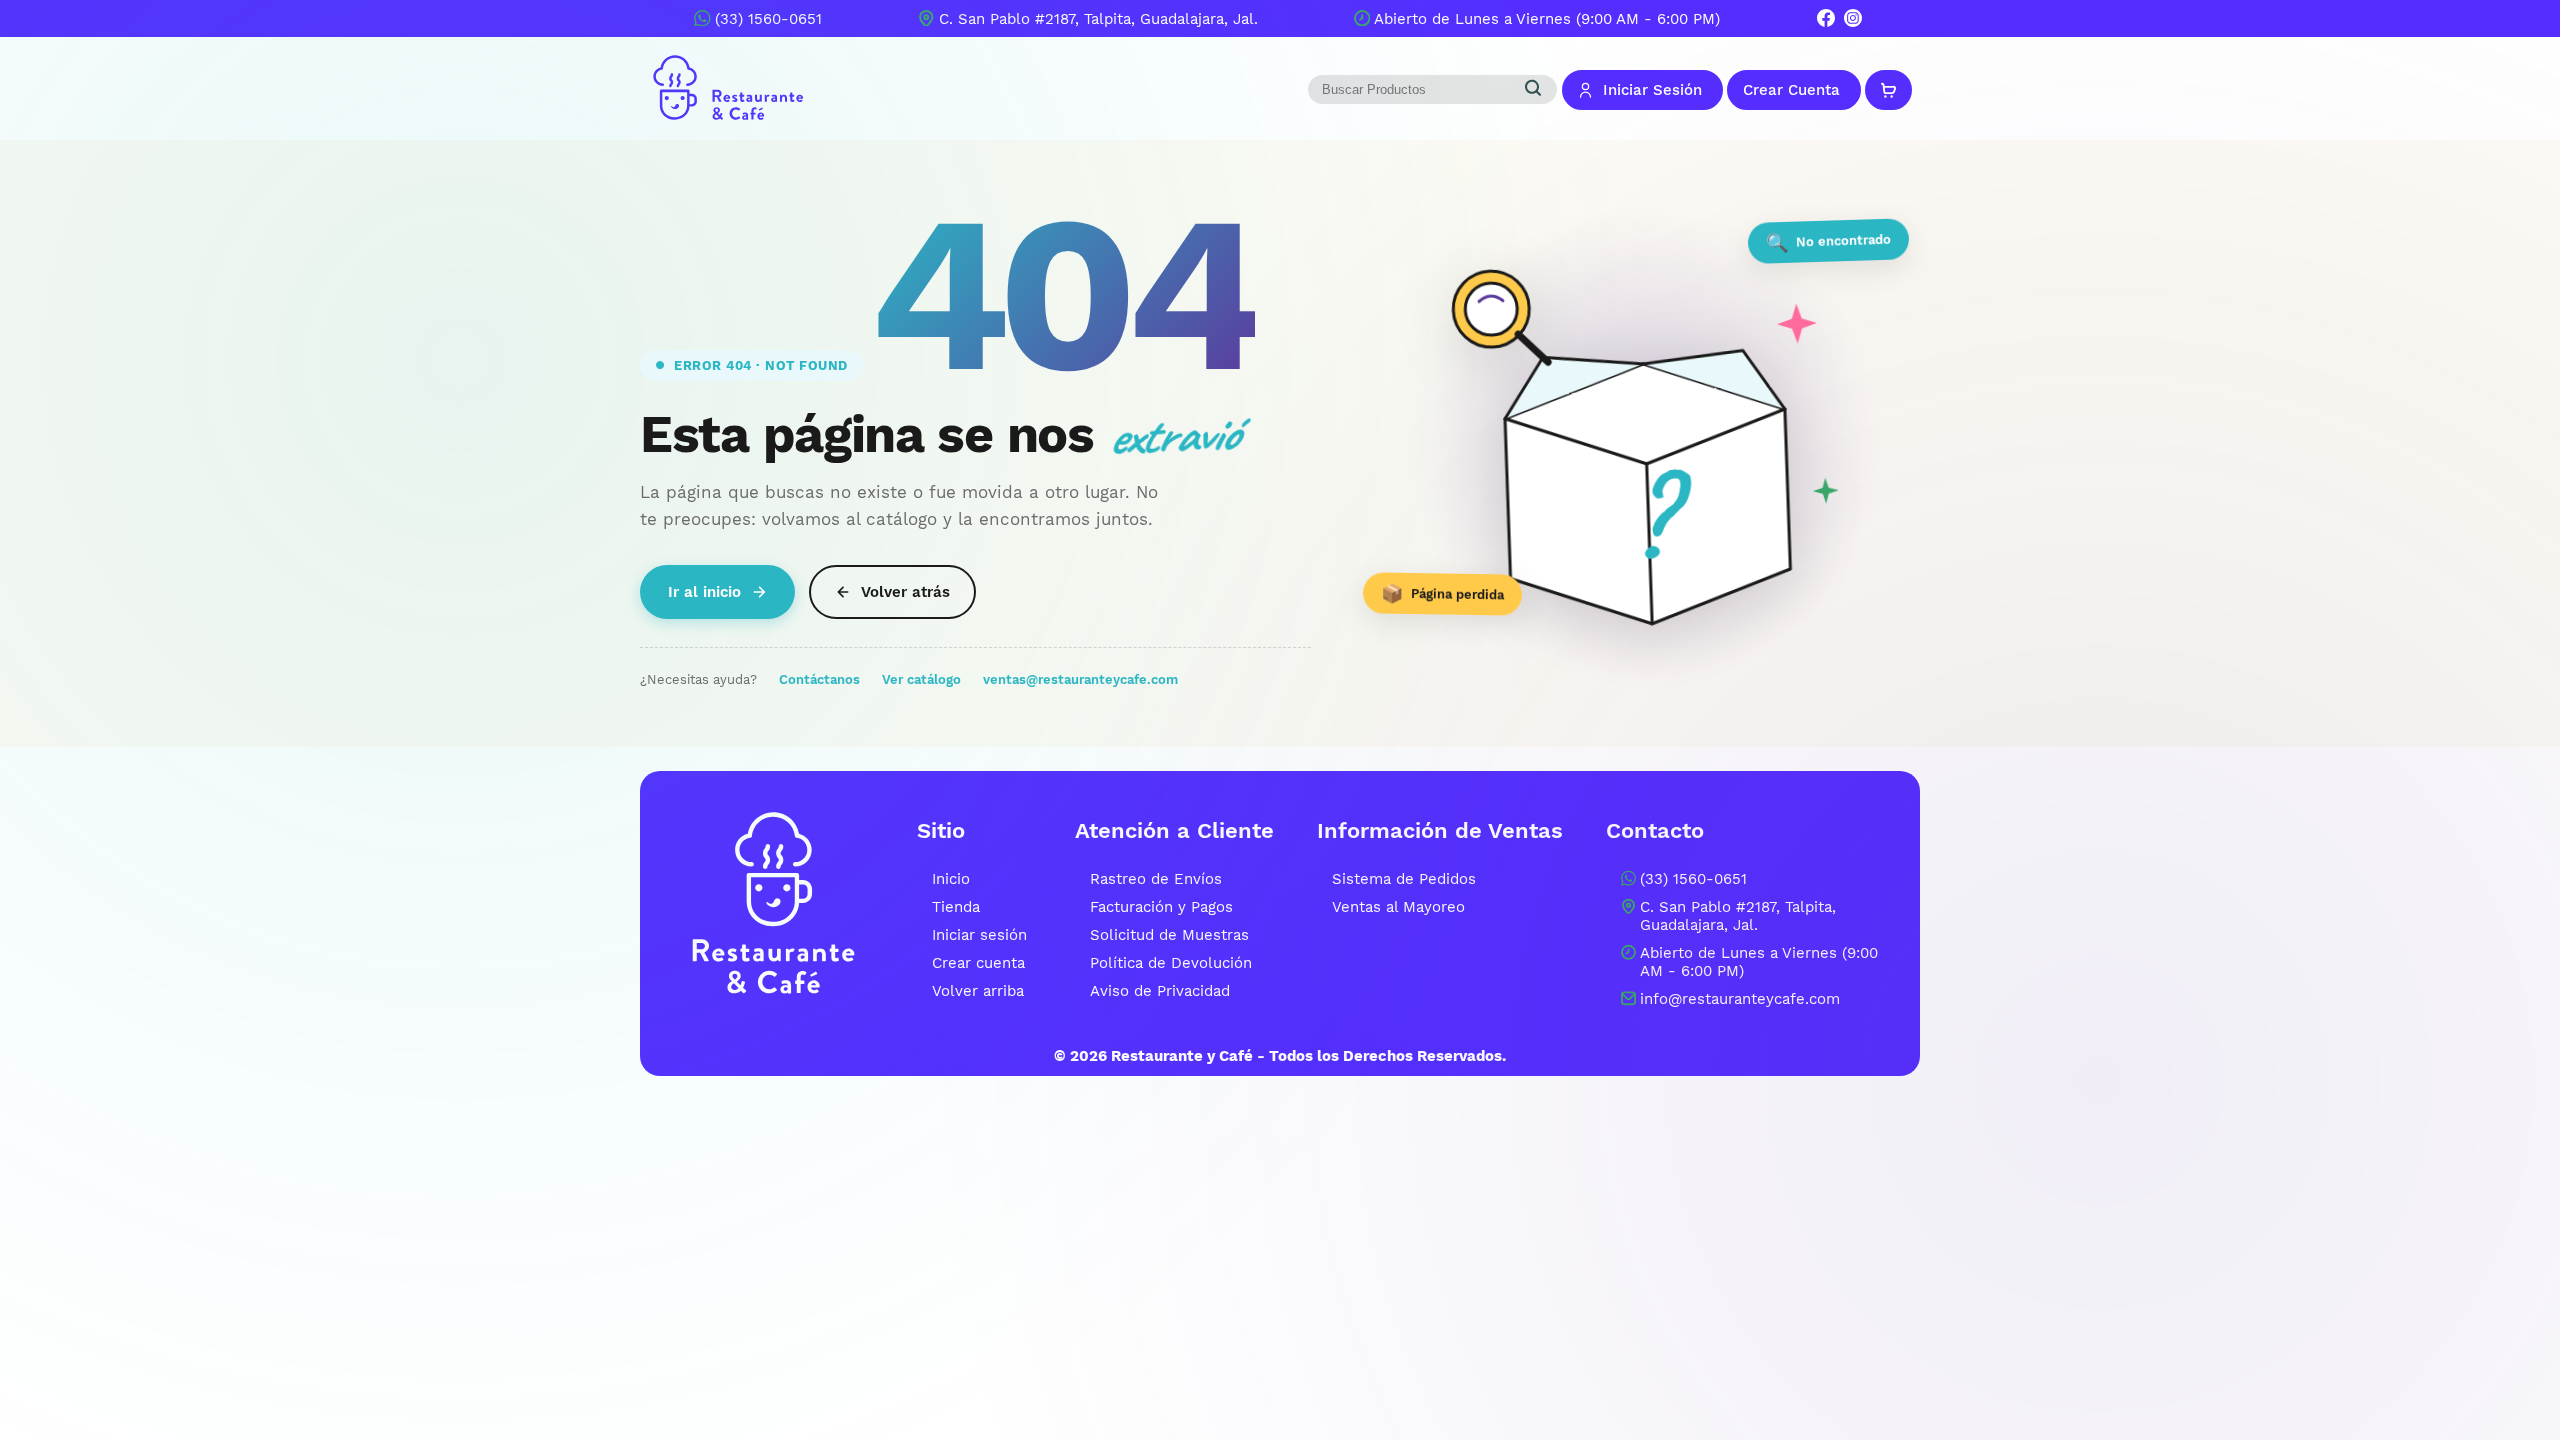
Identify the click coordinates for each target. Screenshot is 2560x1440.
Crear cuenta (978, 963)
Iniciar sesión (979, 935)
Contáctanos (819, 679)
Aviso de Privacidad (1160, 991)
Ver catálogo (921, 679)
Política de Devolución (1171, 963)
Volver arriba (978, 991)
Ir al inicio (704, 592)
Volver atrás (905, 592)
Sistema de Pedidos (1404, 879)
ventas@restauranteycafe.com (1080, 679)
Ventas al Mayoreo (1398, 907)
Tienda (956, 907)
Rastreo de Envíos (1156, 879)
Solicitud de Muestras (1169, 935)
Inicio (951, 879)
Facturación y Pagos (1161, 907)
